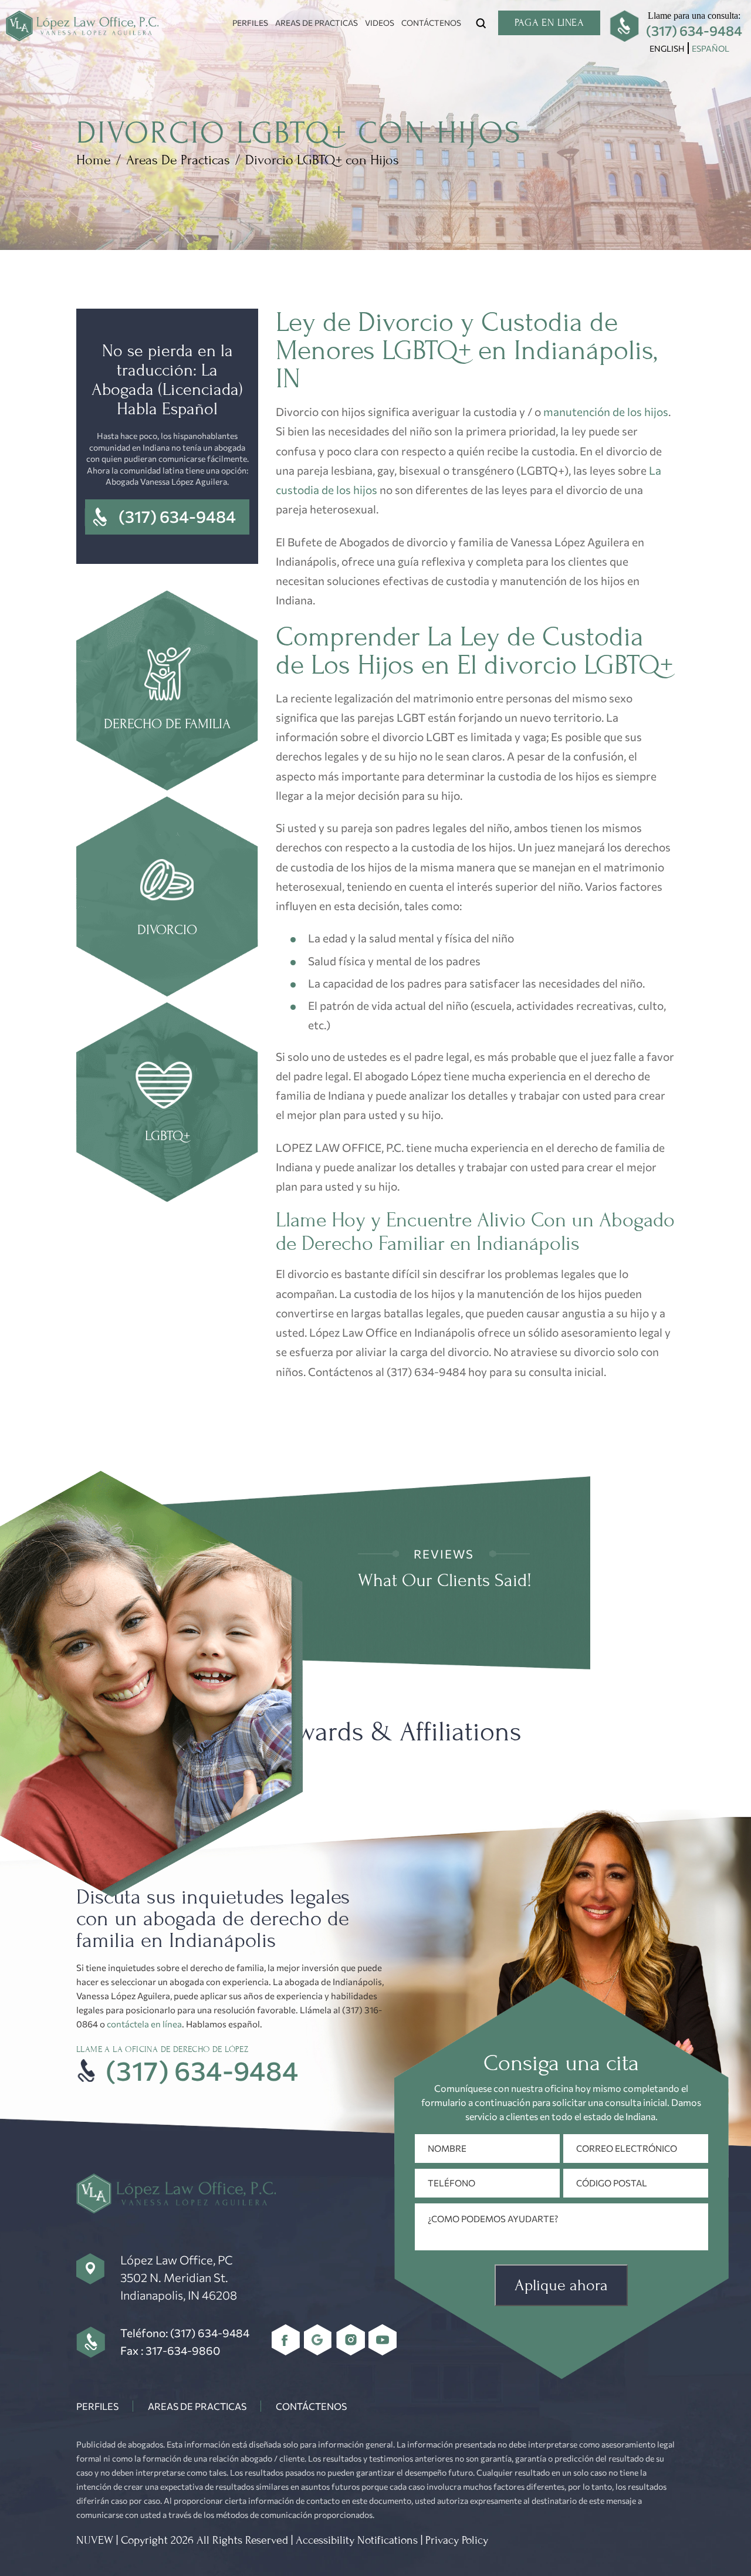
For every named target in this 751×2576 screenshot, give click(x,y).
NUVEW (95, 2540)
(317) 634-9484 (694, 31)
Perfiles (250, 23)
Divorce (167, 898)
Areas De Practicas (317, 23)
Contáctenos (431, 23)
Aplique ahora (561, 2285)
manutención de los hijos (606, 412)
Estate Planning (167, 1104)
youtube (383, 2340)
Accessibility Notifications (357, 2540)
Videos (380, 23)
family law (167, 692)
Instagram (351, 2340)
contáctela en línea (144, 2024)
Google (318, 2340)
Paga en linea (549, 23)
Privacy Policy (457, 2540)
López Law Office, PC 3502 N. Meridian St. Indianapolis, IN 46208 (179, 2277)
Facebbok (286, 2340)
